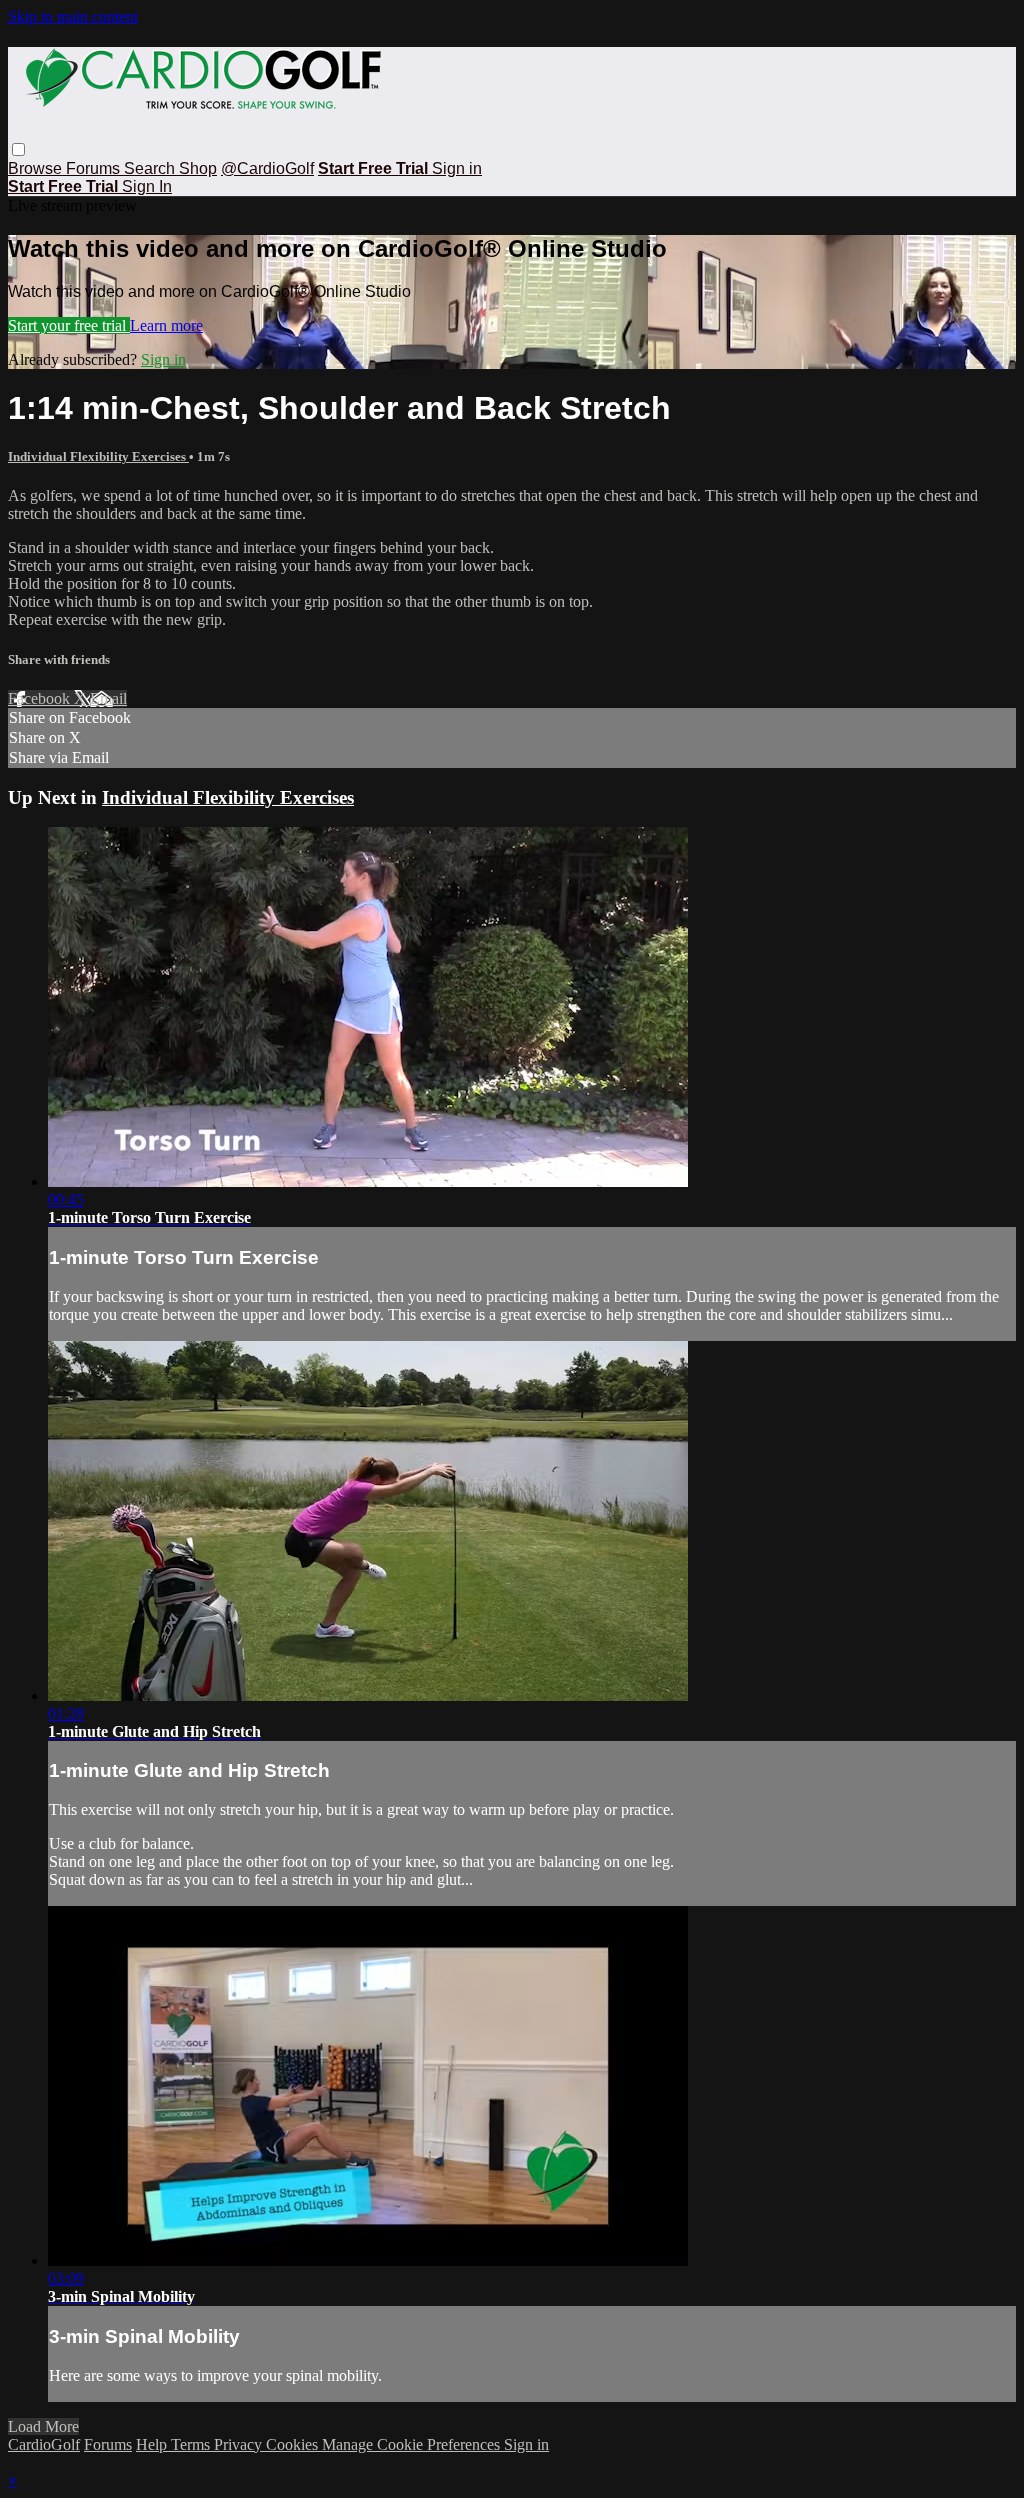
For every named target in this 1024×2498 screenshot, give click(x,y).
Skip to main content (73, 16)
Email (108, 698)
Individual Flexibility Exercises (98, 456)
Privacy (240, 2444)
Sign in (457, 168)
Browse (37, 168)
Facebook (41, 698)
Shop (198, 168)
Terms (192, 2444)
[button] (18, 149)
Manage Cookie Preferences (413, 2444)
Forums (95, 168)
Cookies (294, 2444)
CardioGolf (44, 2444)
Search (151, 168)
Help (153, 2444)
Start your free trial (69, 325)
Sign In (147, 186)
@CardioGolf (267, 168)
